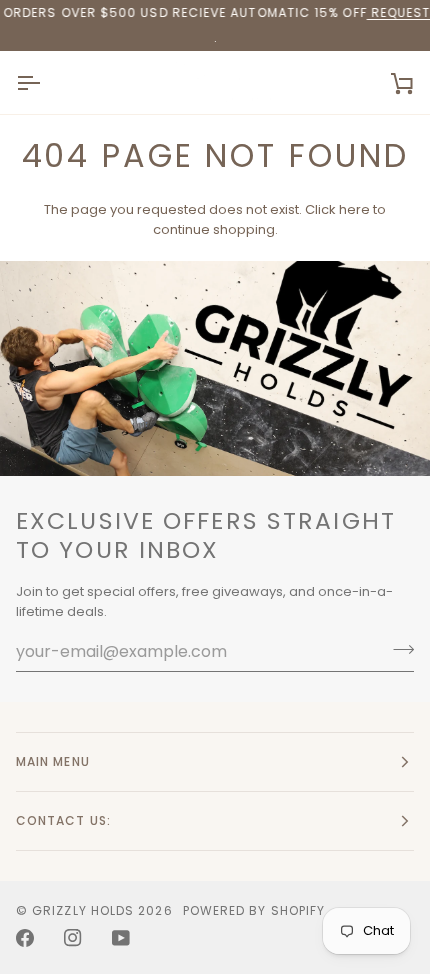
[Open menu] (46, 82)
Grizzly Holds (83, 910)
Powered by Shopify (254, 910)
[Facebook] (25, 938)
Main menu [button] (53, 761)
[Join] (397, 649)
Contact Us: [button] (63, 820)
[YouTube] (121, 938)
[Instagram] (73, 938)
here (354, 209)
